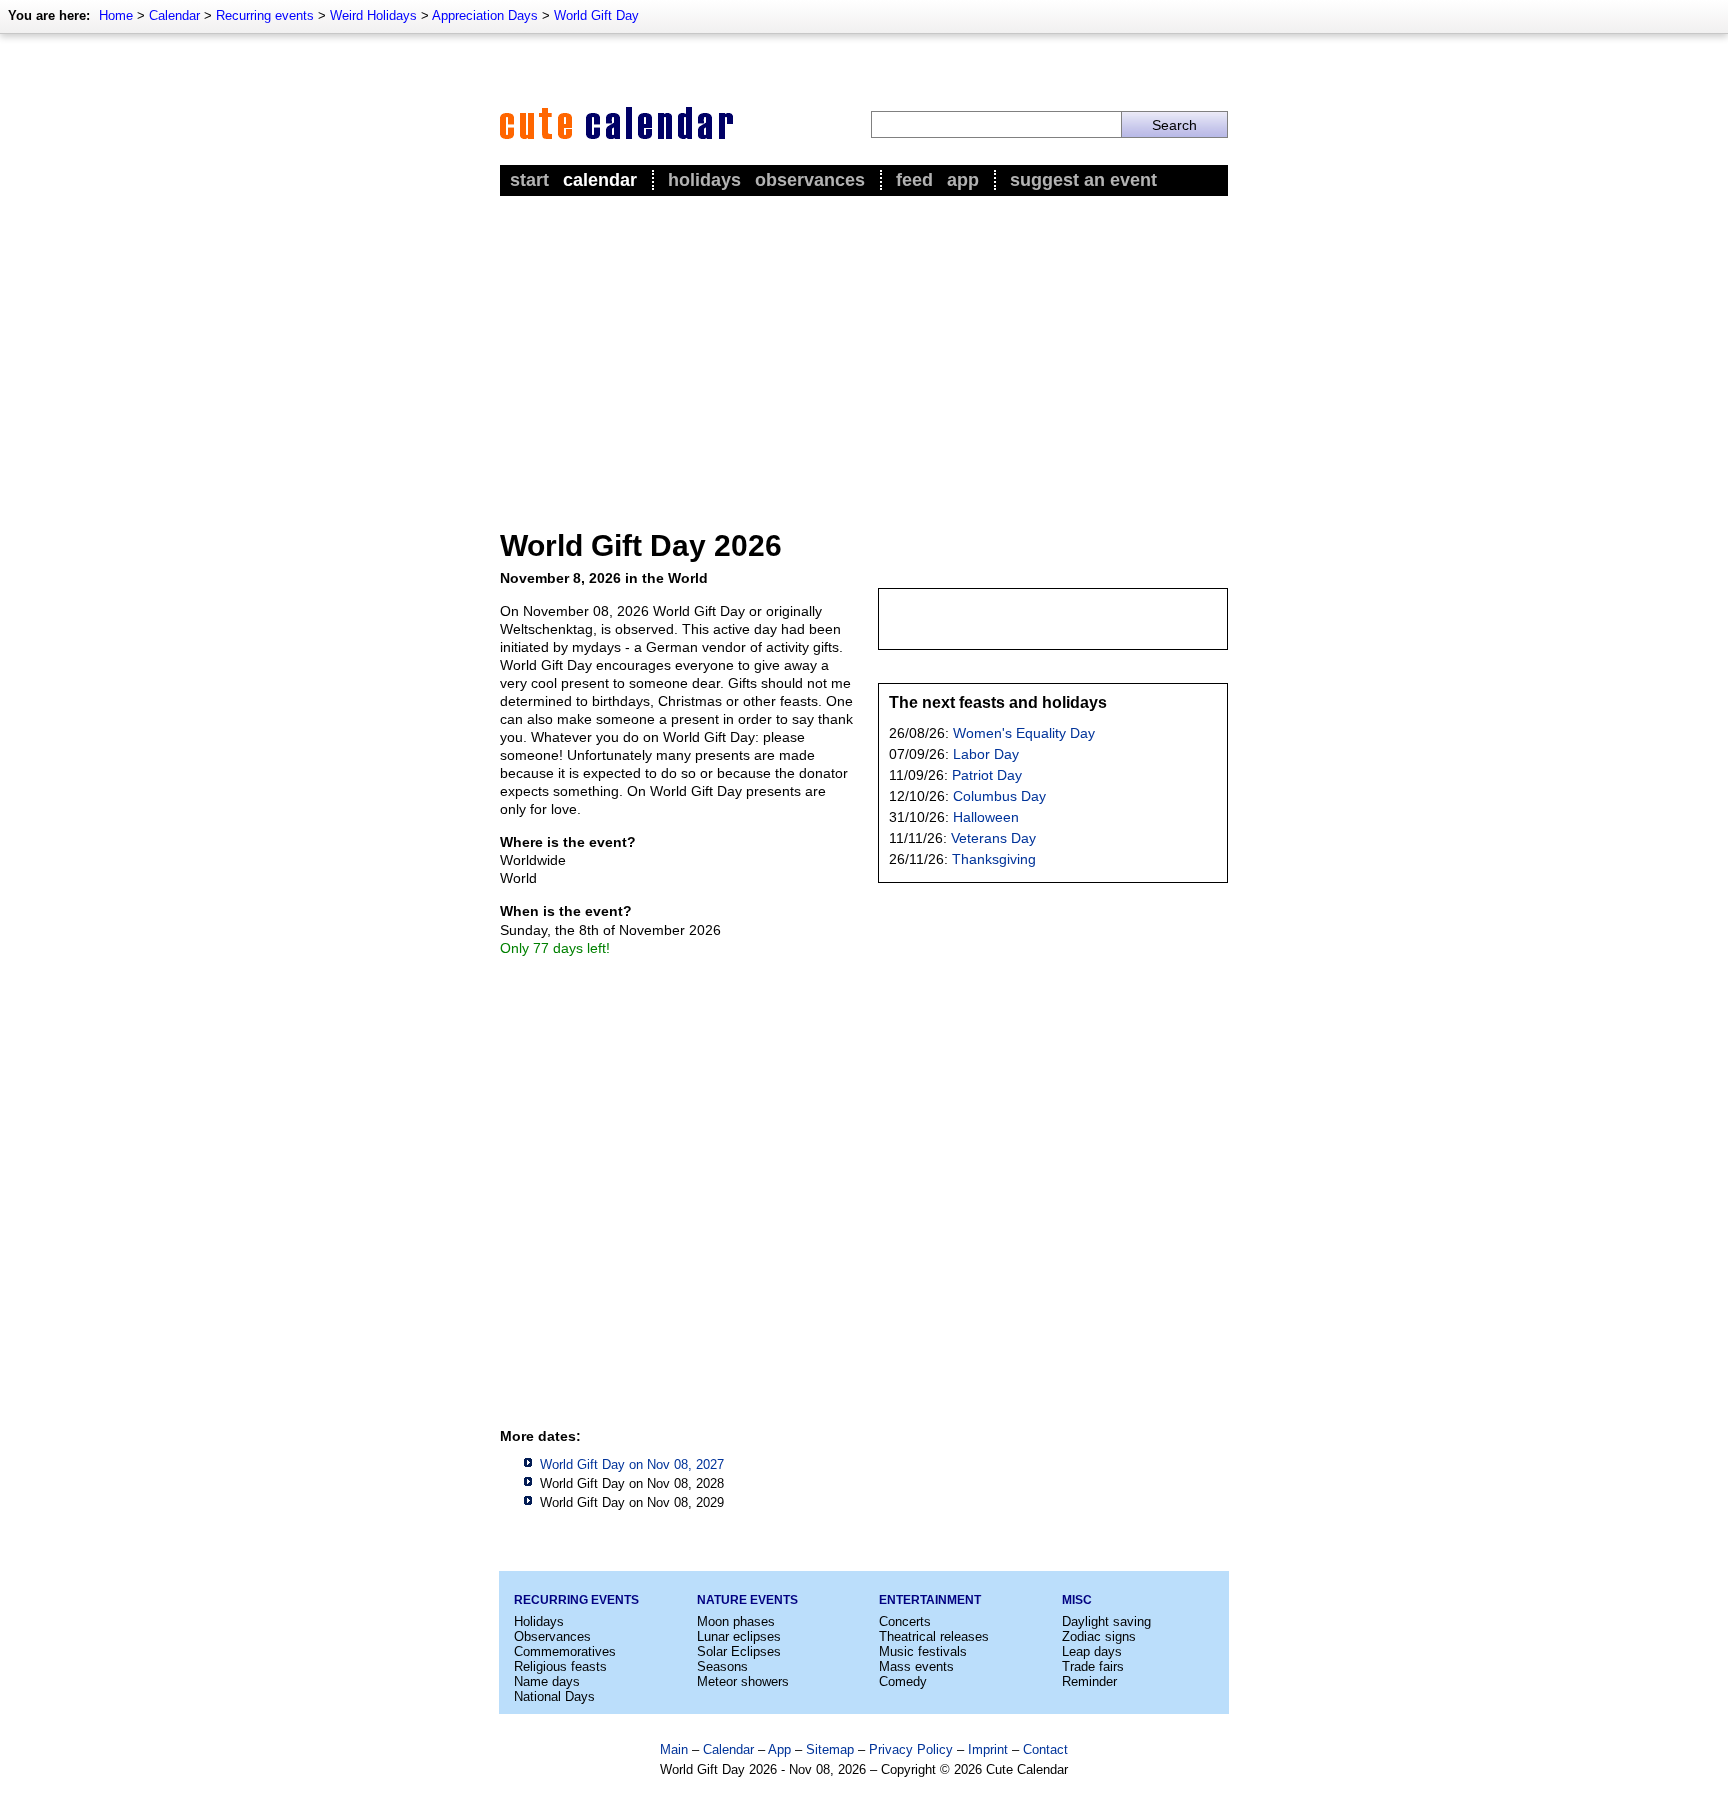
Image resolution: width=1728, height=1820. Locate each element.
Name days (547, 1681)
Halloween (986, 817)
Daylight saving (1106, 1621)
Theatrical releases (934, 1636)
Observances (810, 180)
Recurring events (265, 15)
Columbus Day (999, 796)
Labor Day (986, 754)
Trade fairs (1093, 1666)
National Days (554, 1696)
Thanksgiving (994, 859)
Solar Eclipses (739, 1651)
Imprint (988, 1749)
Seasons (722, 1666)
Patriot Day (987, 775)
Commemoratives (565, 1651)
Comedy (903, 1681)
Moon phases (736, 1621)
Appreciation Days (485, 15)
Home (116, 15)
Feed (914, 180)
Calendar (174, 15)
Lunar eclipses (739, 1636)
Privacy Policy (911, 1749)
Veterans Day (993, 838)
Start (529, 180)
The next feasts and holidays (998, 702)
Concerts (905, 1621)
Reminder (1089, 1681)
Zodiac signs (1099, 1636)
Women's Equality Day (1024, 733)
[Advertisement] (864, 351)
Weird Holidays (373, 15)
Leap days (1092, 1651)
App (963, 180)
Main (674, 1749)
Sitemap (830, 1749)
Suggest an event (1083, 180)
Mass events (916, 1666)
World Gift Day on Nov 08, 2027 (632, 1464)
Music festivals (923, 1651)
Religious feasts (560, 1666)
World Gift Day (596, 15)
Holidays (704, 180)
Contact (1045, 1749)
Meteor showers (743, 1681)
